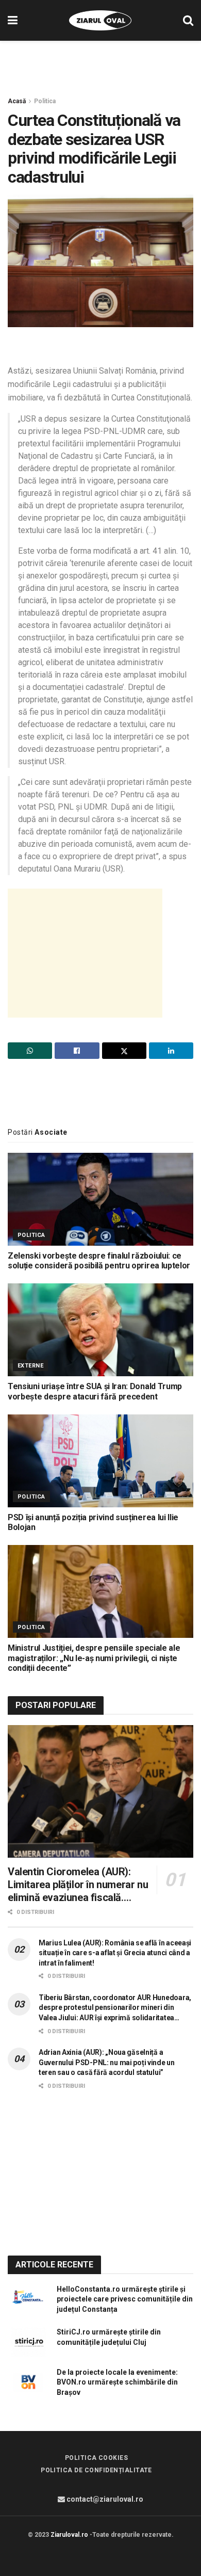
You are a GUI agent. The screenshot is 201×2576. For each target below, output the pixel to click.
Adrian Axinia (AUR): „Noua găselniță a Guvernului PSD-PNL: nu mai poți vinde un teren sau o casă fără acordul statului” (107, 2062)
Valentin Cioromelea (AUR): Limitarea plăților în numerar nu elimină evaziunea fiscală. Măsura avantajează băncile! (78, 1885)
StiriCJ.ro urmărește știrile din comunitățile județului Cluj (109, 2337)
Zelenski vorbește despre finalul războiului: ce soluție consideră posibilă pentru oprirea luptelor (99, 1261)
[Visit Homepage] (100, 21)
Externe (30, 1366)
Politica (45, 101)
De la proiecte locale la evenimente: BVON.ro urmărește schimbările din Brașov (117, 2382)
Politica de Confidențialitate (96, 2470)
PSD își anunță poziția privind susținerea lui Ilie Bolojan (93, 1522)
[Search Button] (188, 20)
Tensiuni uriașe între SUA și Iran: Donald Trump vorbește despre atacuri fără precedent (95, 1391)
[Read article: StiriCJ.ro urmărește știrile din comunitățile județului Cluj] (28, 2342)
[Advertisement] (100, 64)
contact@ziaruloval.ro (104, 2499)
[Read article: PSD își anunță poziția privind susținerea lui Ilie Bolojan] (100, 1461)
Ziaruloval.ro (69, 2535)
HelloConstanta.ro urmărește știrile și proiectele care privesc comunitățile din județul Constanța (125, 2299)
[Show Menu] (13, 20)
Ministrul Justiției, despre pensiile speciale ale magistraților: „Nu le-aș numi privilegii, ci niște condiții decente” (94, 1658)
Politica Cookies (97, 2458)
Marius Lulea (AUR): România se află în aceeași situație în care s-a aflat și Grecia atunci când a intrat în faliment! (115, 1953)
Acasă (17, 101)
